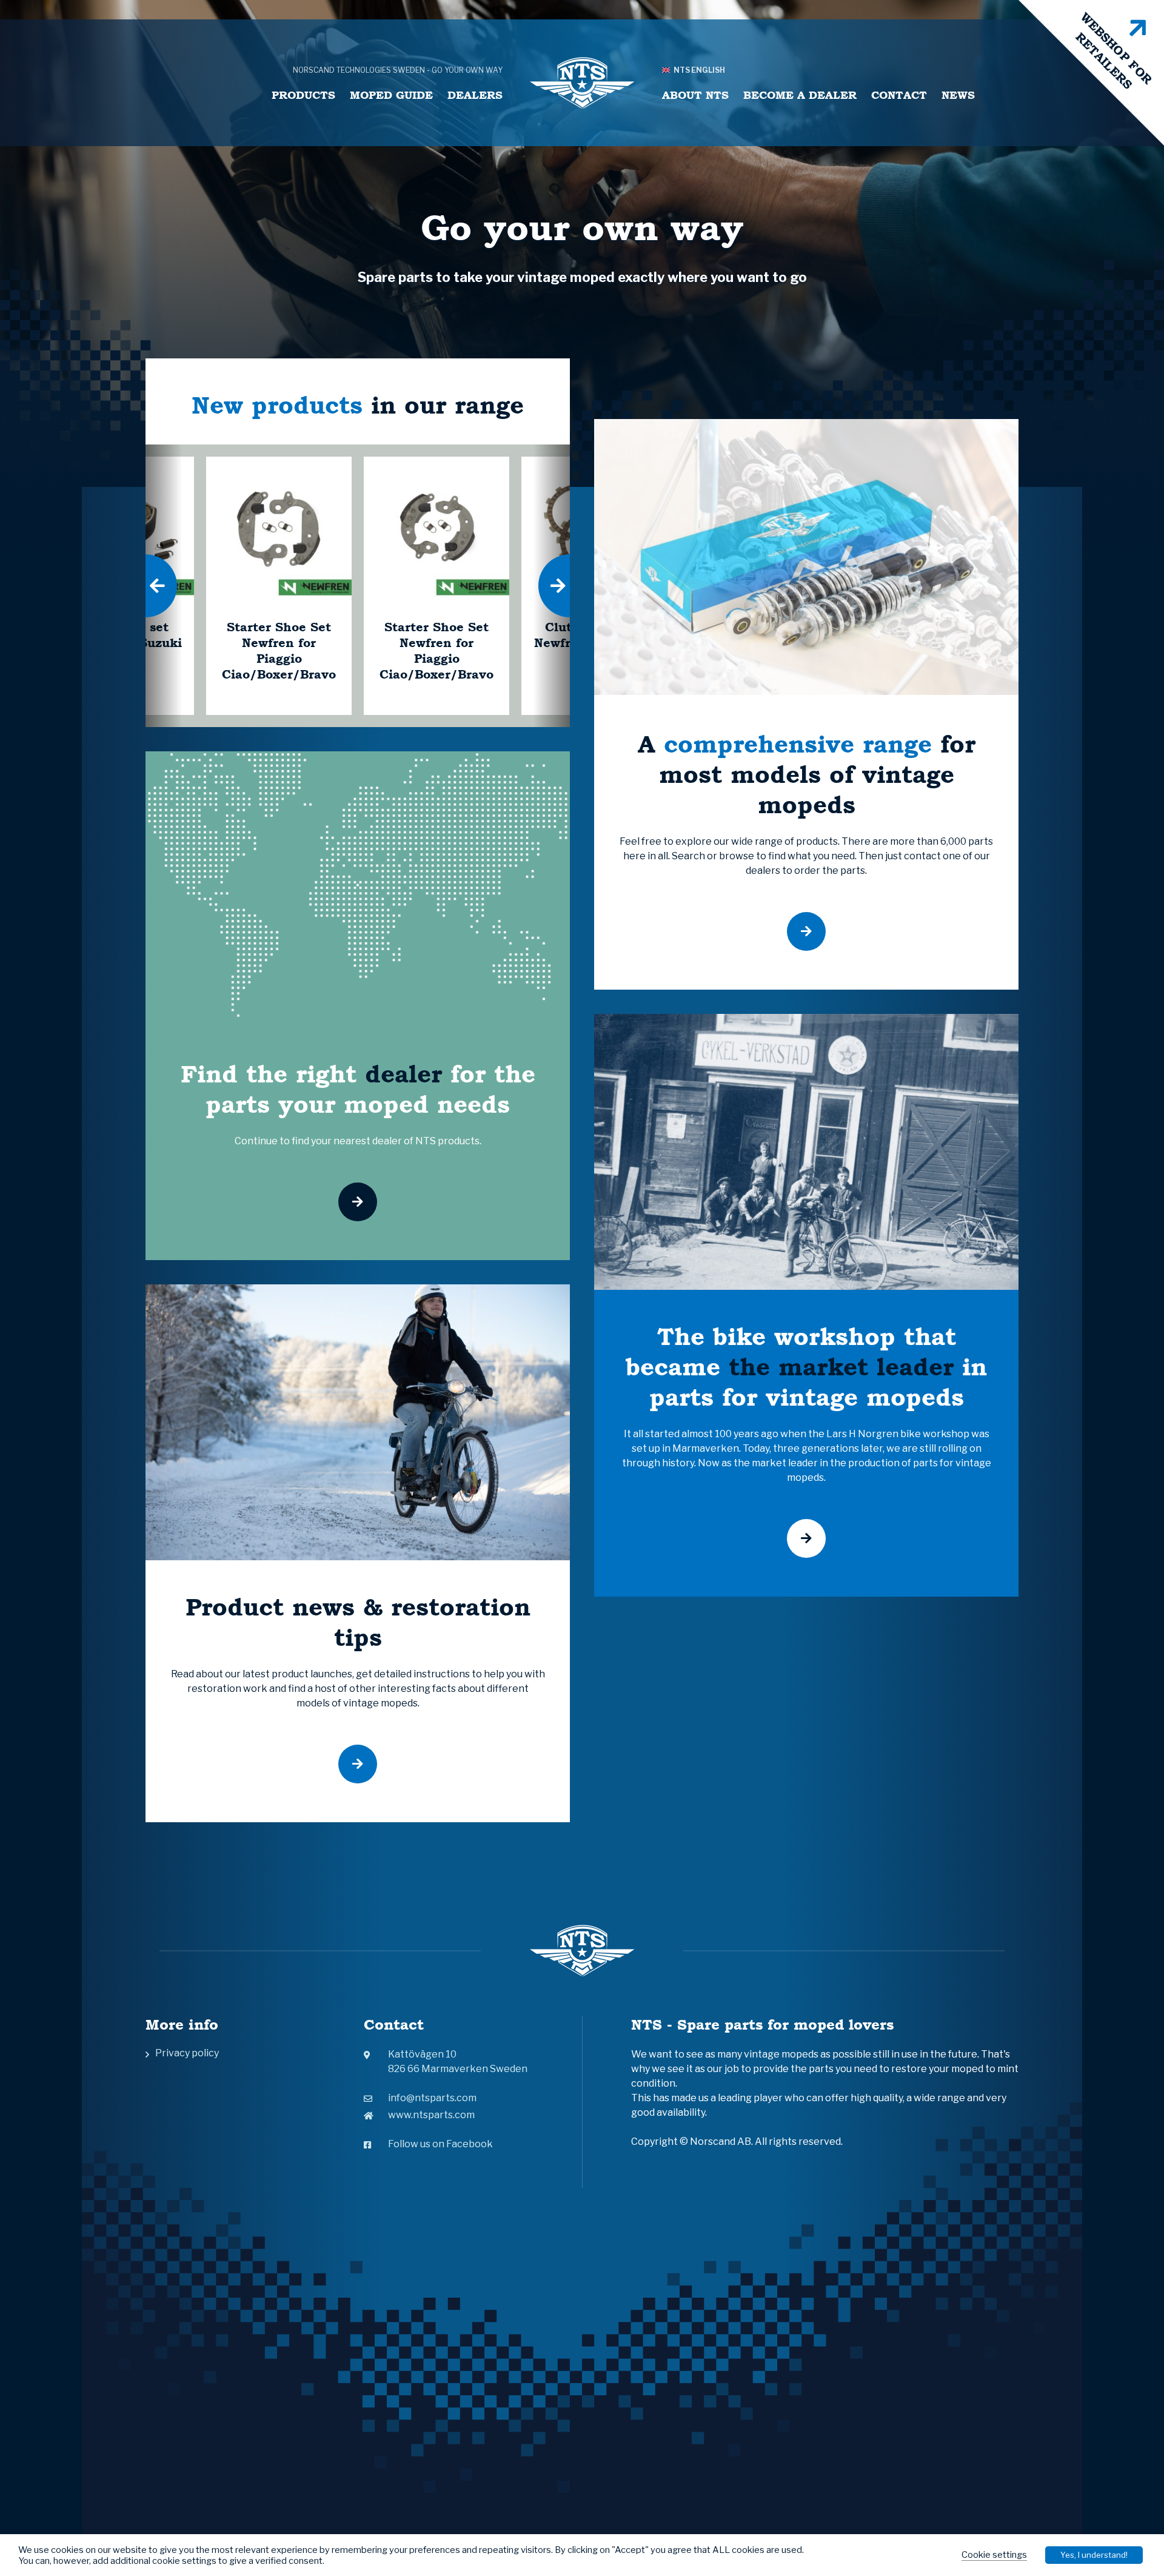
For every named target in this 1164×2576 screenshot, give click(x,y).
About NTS (695, 95)
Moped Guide (391, 95)
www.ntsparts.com (431, 2115)
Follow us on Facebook (440, 2144)
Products (303, 95)
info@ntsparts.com (432, 2098)
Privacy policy (187, 2053)
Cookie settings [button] (994, 2555)
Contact (899, 95)
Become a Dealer (800, 95)
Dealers (475, 95)
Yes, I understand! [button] (1094, 2555)
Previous (145, 586)
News (958, 95)
